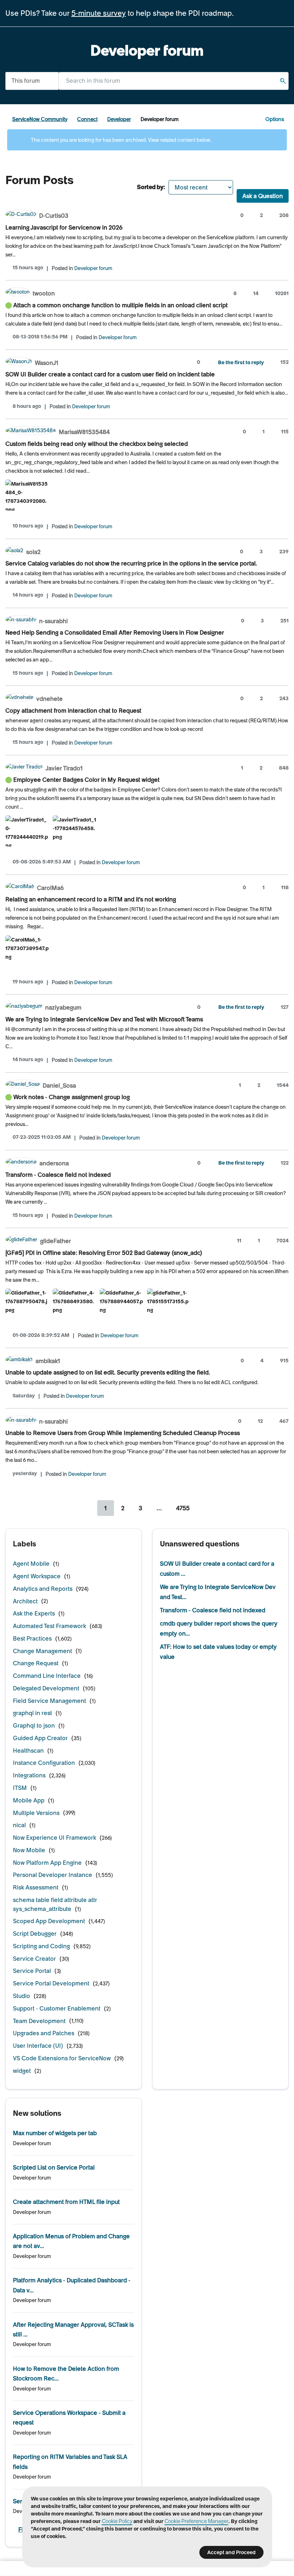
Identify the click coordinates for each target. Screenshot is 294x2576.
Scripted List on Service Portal (54, 2167)
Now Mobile (29, 1850)
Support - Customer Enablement (57, 2008)
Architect (25, 1601)
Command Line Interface (47, 1676)
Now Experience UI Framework (54, 1838)
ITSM (20, 1788)
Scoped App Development (49, 1921)
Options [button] (275, 119)
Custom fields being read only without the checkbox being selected (97, 444)
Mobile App (29, 1800)
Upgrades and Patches (44, 2033)
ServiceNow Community (40, 119)
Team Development (39, 2021)
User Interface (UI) (38, 2046)
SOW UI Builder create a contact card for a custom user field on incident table (110, 374)
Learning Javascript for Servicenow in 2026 (64, 227)
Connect (87, 119)
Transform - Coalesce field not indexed (58, 1175)
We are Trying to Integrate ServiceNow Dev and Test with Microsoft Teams (104, 1019)
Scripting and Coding (41, 1946)
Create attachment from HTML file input (66, 2202)
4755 (183, 1508)
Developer (119, 119)
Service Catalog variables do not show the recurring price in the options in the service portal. (131, 563)
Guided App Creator (40, 1738)
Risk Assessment (36, 1887)
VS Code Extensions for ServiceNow (62, 2058)
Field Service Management (49, 1701)
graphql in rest (32, 1713)
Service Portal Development (51, 1983)
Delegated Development (46, 1688)
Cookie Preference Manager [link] (196, 2521)
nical (19, 1825)
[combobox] (174, 81)
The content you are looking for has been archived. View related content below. (120, 140)
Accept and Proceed (231, 2552)
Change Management (42, 1651)
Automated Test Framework (49, 1626)
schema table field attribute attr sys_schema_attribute (55, 1904)
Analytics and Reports (43, 1589)
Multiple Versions (36, 1813)
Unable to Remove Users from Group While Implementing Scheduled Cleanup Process (123, 1433)
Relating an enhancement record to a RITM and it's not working (91, 899)
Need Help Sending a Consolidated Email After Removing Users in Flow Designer (115, 632)
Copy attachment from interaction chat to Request (73, 711)
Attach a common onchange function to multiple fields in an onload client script (120, 305)
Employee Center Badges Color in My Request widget (86, 780)
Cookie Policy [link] (117, 2521)
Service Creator (34, 1959)
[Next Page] (206, 1508)
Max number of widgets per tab (55, 2133)
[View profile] (21, 215)
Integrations (29, 1775)
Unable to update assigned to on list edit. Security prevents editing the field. (108, 1372)
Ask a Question (263, 196)
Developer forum (93, 268)
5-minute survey (99, 13)
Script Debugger (35, 1934)
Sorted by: (151, 187)
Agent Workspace (37, 1576)
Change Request (36, 1663)
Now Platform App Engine (47, 1863)
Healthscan (28, 1751)
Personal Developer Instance (53, 1875)
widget (22, 2071)
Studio (22, 1996)
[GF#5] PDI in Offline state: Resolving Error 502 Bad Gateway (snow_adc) (104, 1253)
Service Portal (32, 1971)
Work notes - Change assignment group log (72, 1097)
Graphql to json (34, 1725)
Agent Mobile (31, 1564)
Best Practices (32, 1638)
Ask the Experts (34, 1613)
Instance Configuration (44, 1763)
